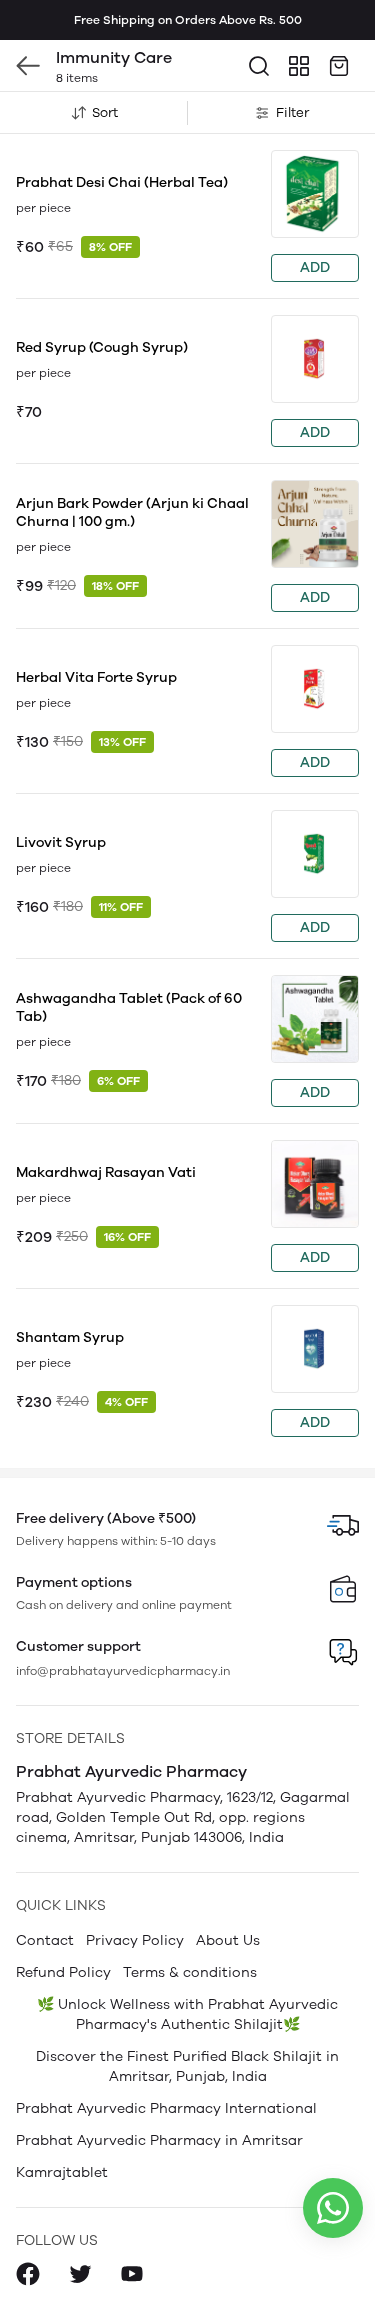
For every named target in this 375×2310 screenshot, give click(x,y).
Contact (45, 1940)
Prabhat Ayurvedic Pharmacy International (166, 2108)
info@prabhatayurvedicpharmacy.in (123, 1671)
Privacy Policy (135, 1940)
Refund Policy (63, 1972)
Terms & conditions (190, 1972)
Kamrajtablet (62, 2172)
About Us (228, 1940)
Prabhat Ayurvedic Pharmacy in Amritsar (159, 2140)
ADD (315, 267)
